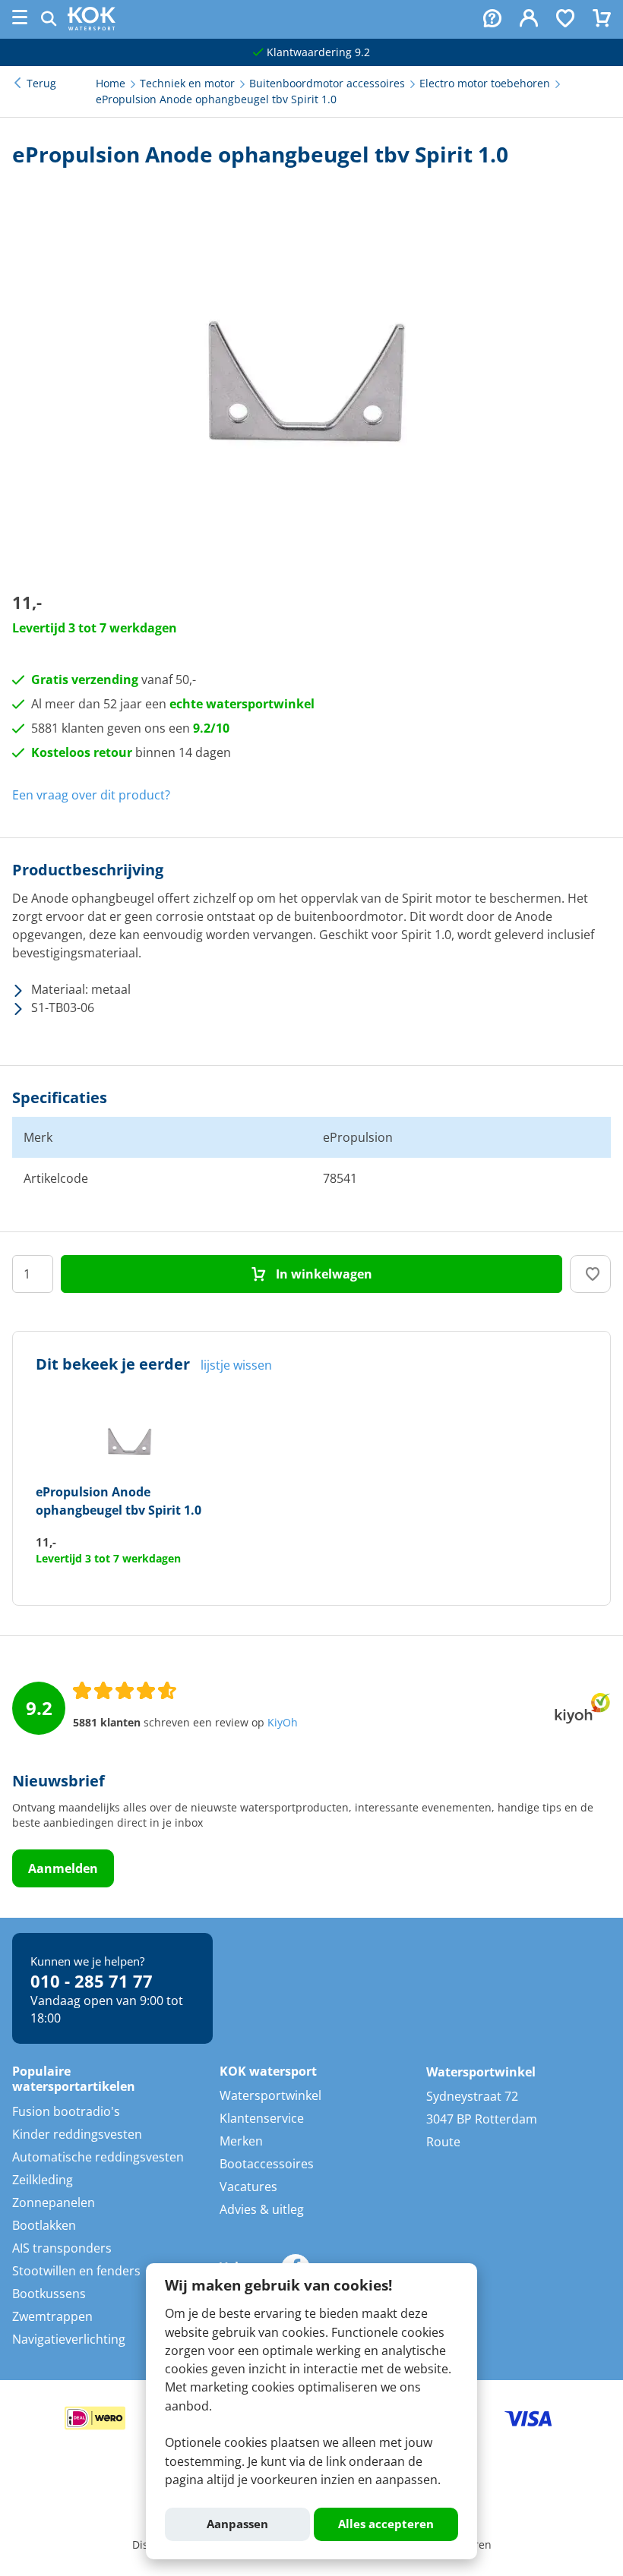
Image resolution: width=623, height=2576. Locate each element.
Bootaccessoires (267, 2164)
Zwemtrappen (52, 2316)
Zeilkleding (43, 2180)
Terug (41, 84)
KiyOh (283, 1723)
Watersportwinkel (270, 2095)
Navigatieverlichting (69, 2339)
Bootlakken (44, 2225)
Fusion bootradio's (66, 2111)
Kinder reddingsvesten (77, 2134)
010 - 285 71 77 (92, 1981)
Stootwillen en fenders (76, 2271)
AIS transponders (62, 2248)
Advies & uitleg (262, 2209)
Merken (241, 2141)
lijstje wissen (236, 1365)
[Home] (92, 26)
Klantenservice (262, 2118)
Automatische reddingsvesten (98, 2157)
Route (443, 2142)
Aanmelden (63, 1868)
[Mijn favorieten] (565, 20)
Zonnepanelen (54, 2202)
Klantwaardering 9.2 (317, 52)
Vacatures (248, 2187)
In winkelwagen (323, 1274)
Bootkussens (49, 2294)
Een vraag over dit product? (91, 795)
